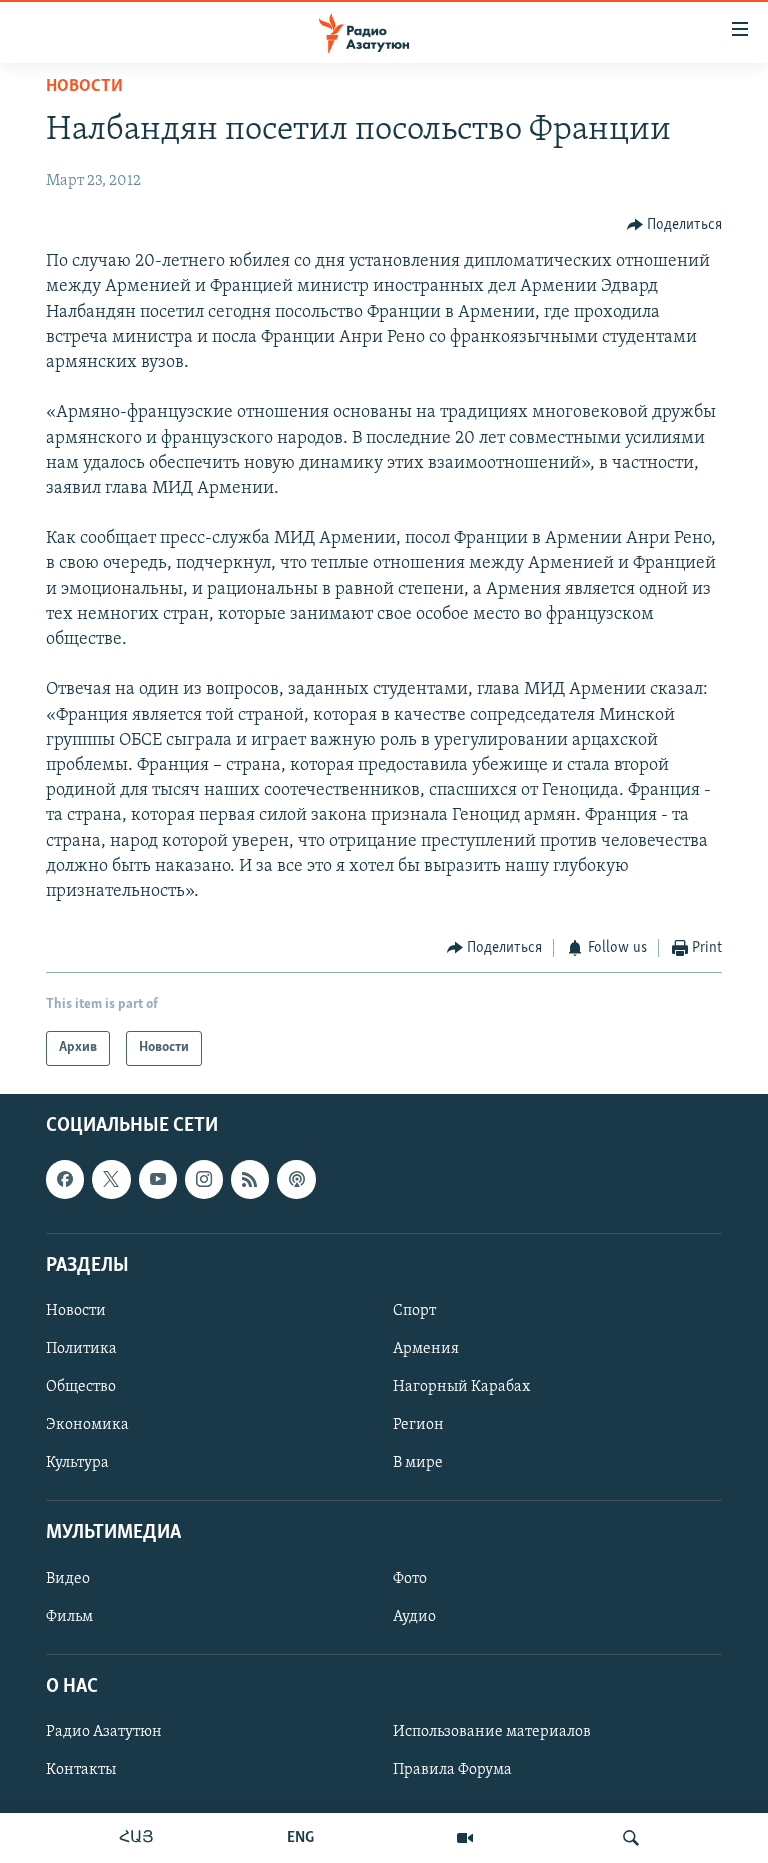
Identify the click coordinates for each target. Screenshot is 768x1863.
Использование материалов (492, 1732)
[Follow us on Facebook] (65, 1179)
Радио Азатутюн (104, 1732)
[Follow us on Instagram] (204, 1179)
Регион (418, 1425)
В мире (418, 1463)
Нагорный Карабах (461, 1387)
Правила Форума (452, 1770)
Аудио (414, 1616)
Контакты (81, 1770)
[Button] (675, 225)
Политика (81, 1349)
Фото (410, 1578)
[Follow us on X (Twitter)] (111, 1179)
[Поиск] (631, 1838)
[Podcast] (296, 1179)
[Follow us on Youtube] (158, 1179)
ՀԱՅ (136, 1838)
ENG (300, 1838)
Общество (81, 1387)
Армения (426, 1349)
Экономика (87, 1425)
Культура (77, 1463)
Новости (84, 87)
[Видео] (465, 1838)
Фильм (69, 1616)
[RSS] (250, 1179)
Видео (68, 1578)
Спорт (414, 1311)
